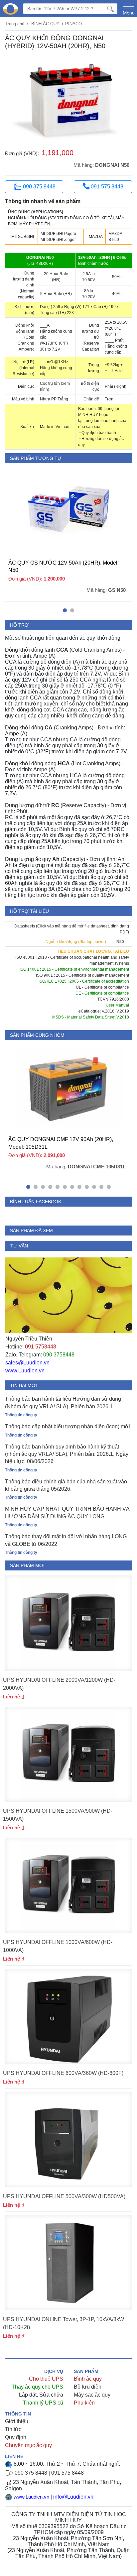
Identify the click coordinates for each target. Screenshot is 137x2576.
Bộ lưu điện (88, 2387)
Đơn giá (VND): (22, 153)
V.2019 (123, 1011)
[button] (65, 610)
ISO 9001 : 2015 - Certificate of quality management (82, 975)
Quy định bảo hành (99, 433)
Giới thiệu (17, 2421)
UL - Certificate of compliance (102, 987)
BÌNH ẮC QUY (45, 24)
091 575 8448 (106, 187)
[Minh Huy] (10, 9)
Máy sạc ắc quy (92, 2395)
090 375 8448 (39, 187)
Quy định (16, 2437)
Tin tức (13, 2429)
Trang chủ (15, 24)
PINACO (73, 24)
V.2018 (108, 1011)
